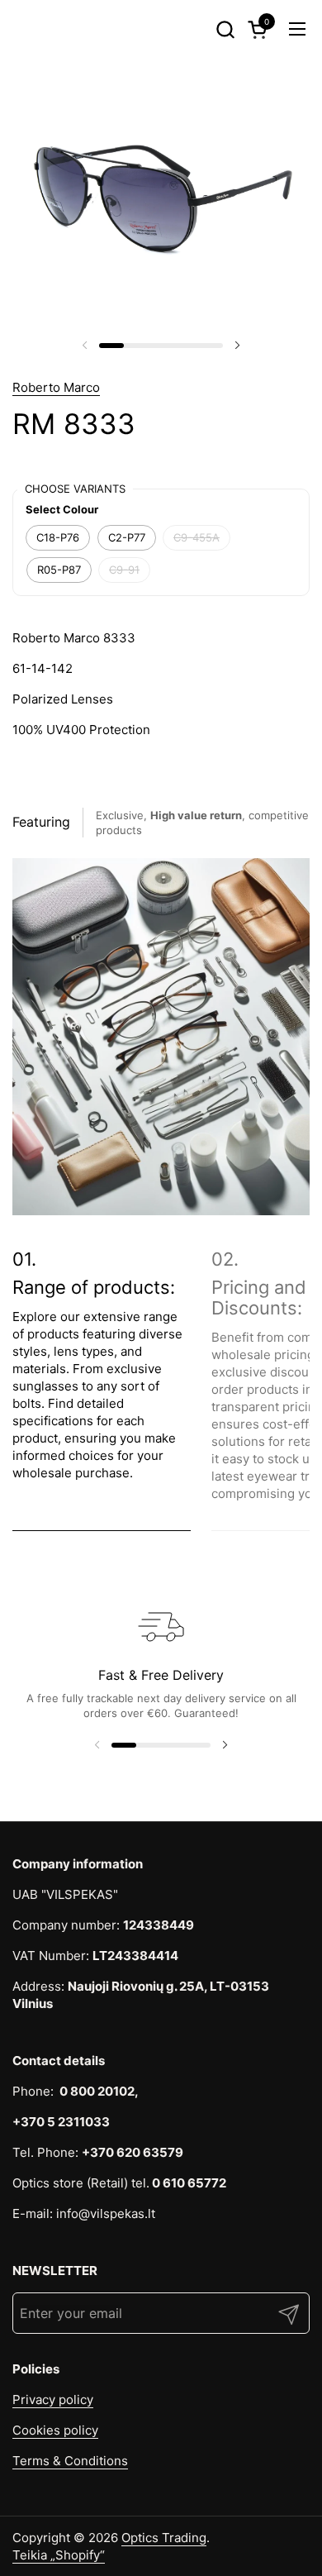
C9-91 (124, 570)
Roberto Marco (56, 387)
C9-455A (197, 537)
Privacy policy (53, 2399)
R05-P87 (59, 570)
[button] (225, 29)
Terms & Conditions (70, 2461)
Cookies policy (55, 2430)
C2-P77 (127, 537)
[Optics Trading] (42, 29)
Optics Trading (164, 2538)
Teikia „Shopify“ (59, 2555)
